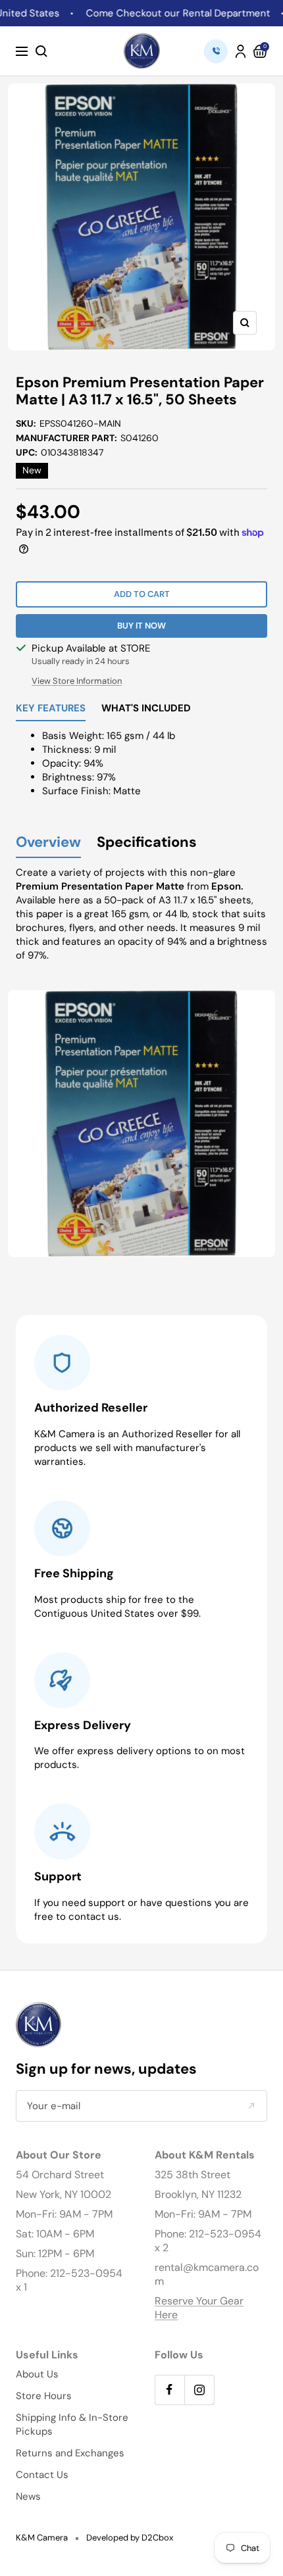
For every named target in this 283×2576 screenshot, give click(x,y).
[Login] (241, 51)
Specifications (147, 843)
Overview (48, 843)
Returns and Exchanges (70, 2453)
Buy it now (141, 626)
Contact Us (42, 2475)
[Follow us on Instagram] (199, 2390)
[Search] (41, 51)
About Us (37, 2374)
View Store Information (77, 681)
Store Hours (44, 2396)
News (28, 2496)
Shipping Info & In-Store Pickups (72, 2424)
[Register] (251, 2106)
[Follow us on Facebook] (169, 2390)
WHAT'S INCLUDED (146, 709)
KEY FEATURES (51, 709)
